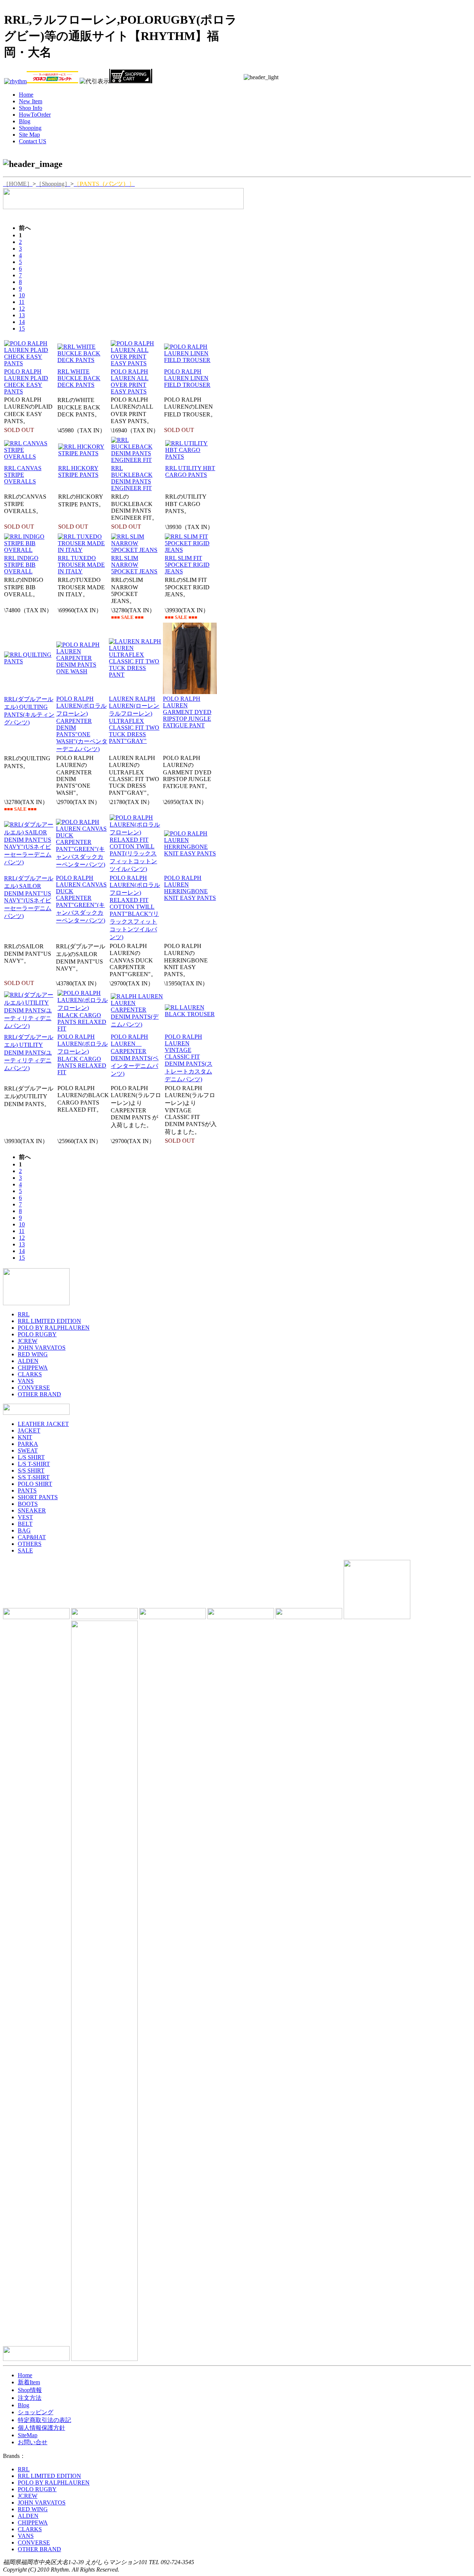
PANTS (27, 1490)
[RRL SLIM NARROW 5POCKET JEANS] (137, 550)
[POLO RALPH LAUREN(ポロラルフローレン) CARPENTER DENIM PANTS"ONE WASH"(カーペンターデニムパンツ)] (82, 671)
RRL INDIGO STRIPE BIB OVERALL (21, 565)
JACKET (29, 1431)
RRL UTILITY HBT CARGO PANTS (190, 471)
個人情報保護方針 (41, 2428)
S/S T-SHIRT (34, 1477)
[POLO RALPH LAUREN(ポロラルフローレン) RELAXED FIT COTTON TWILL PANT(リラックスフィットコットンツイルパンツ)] (136, 869)
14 (22, 322)
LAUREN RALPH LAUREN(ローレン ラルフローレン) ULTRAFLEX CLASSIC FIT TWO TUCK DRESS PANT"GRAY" (134, 720)
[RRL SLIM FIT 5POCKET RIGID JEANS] (191, 550)
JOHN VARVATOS (42, 1348)
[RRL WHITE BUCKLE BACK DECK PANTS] (83, 360)
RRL (24, 1314)
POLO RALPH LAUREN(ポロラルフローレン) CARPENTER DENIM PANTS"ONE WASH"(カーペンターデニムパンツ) (82, 724)
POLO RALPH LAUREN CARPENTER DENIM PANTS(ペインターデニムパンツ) (135, 1055)
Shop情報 (30, 2390)
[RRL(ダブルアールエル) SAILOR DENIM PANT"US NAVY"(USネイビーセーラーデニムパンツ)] (29, 862)
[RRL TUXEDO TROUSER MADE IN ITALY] (84, 550)
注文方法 (30, 2398)
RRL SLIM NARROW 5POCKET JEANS (134, 565)
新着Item (29, 2382)
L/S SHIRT (31, 1457)
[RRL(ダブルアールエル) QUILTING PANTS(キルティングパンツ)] (29, 661)
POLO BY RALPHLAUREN (54, 1328)
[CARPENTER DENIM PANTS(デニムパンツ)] (137, 1024)
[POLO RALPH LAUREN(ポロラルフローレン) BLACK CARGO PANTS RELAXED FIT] (83, 1029)
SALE (25, 1550)
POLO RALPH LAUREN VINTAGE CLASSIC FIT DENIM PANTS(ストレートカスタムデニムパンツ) (189, 1058)
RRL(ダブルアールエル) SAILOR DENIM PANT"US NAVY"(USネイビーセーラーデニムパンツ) (29, 897)
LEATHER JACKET (43, 1424)
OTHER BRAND (39, 1394)
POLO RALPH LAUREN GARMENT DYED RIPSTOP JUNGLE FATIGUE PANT (187, 712)
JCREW (28, 1341)
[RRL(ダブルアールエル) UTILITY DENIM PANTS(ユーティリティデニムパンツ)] (30, 1026)
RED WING (33, 1354)
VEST (25, 1517)
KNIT (25, 1437)
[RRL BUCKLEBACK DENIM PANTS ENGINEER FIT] (137, 460)
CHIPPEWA (33, 1368)
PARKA (28, 1444)
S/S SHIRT (31, 1470)
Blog (24, 2405)
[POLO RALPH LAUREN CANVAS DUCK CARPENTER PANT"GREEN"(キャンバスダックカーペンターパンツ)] (82, 865)
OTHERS (30, 1544)
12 (22, 309)
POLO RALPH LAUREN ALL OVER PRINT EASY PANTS (130, 381)
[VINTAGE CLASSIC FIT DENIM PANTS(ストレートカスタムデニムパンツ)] (191, 1014)
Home (25, 2375)
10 (22, 295)
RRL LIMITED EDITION (49, 1321)
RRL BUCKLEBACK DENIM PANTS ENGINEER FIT (132, 478)
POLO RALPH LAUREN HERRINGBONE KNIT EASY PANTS (190, 888)
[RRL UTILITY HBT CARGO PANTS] (191, 457)
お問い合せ (33, 2442)
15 (22, 329)
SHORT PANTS (38, 1497)
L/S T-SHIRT (34, 1464)
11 (22, 302)
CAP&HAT (32, 1537)
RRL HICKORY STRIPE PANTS (78, 471)
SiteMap (28, 2435)
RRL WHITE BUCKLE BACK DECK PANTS (79, 378)
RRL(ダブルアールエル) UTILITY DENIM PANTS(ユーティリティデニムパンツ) (29, 1053)
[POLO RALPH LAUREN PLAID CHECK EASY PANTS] (30, 363)
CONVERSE (34, 1388)
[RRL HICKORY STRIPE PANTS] (84, 453)
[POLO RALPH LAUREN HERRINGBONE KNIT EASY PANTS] (190, 853)
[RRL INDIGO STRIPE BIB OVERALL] (30, 550)
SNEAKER (32, 1510)
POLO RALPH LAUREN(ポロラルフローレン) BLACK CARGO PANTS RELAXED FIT (83, 1054)
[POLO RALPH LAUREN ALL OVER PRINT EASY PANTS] (137, 363)
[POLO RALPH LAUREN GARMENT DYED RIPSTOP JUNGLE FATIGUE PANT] (190, 692)
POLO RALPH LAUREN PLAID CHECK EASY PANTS (26, 381)
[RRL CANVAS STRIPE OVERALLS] (30, 457)
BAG (24, 1530)
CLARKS (30, 1374)
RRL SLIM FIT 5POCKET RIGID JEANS (187, 565)
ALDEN (28, 1361)
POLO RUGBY (37, 1334)
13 (22, 315)
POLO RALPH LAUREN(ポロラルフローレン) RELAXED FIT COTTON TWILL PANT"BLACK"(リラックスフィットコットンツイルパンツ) (135, 907)
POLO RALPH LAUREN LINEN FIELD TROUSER (187, 378)
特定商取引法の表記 (44, 2420)
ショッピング (36, 2412)
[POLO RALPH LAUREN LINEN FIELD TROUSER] (190, 360)
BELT (25, 1524)
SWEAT (28, 1451)
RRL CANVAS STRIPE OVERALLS (23, 475)
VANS (26, 1381)
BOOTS (28, 1504)
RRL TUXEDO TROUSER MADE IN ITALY (81, 565)
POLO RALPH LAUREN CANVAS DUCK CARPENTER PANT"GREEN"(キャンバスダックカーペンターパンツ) (81, 899)
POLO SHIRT (35, 1484)
